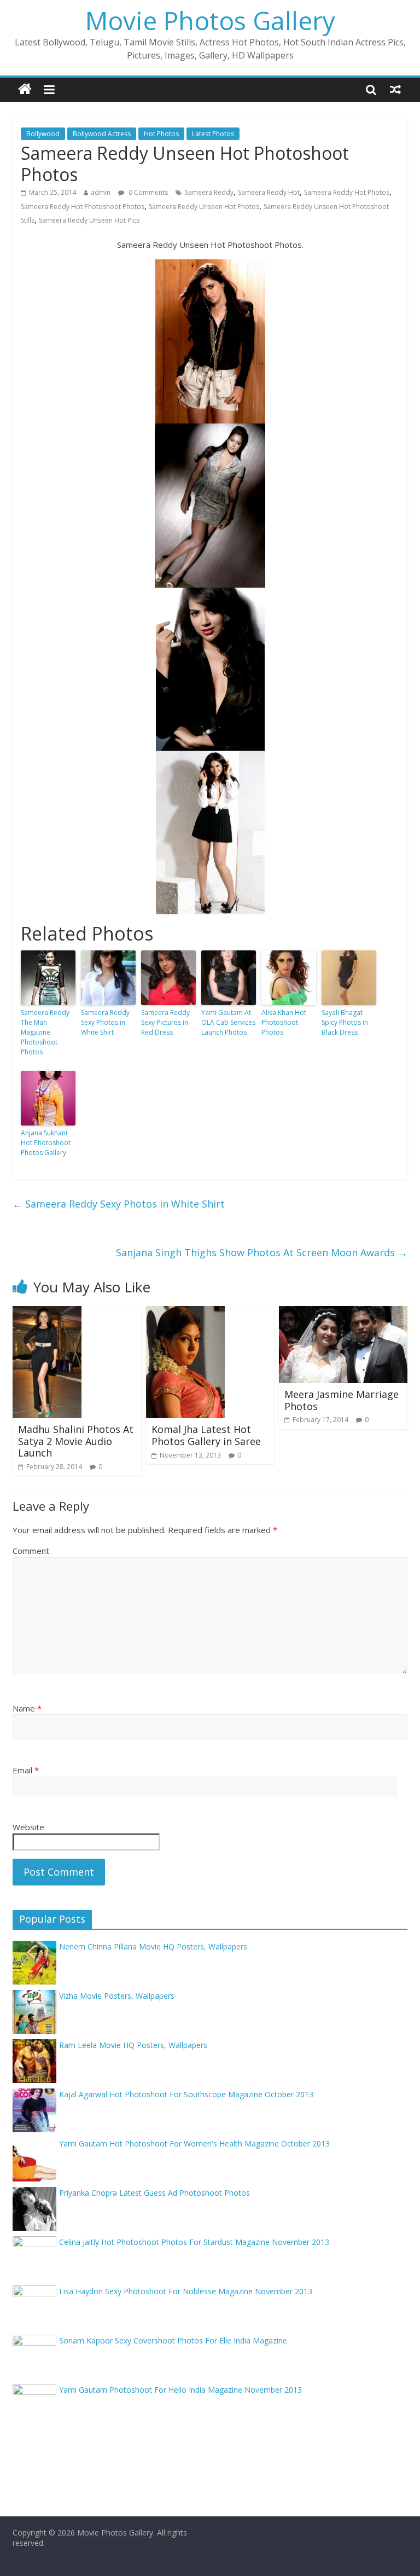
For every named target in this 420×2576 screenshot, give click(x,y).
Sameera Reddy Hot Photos (347, 192)
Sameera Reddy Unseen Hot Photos (204, 207)
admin (101, 192)
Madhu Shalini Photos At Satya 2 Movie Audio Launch (76, 1441)
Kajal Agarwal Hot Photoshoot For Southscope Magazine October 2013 (186, 2094)
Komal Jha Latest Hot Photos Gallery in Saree (206, 1435)
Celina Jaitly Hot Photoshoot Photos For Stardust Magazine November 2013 (194, 2242)
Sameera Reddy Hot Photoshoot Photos (83, 207)
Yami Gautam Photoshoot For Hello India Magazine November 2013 (180, 2390)
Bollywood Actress (102, 134)
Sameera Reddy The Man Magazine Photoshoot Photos (45, 1032)
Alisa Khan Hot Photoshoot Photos (284, 1022)
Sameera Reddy (209, 192)
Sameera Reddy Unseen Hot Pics (89, 220)
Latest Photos (213, 134)
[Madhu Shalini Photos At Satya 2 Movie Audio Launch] (47, 1313)
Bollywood (43, 134)
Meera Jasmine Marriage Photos (342, 1400)
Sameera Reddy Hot (269, 192)
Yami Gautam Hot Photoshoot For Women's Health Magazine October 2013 (194, 2143)
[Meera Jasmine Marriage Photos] (343, 1313)
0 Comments (147, 192)
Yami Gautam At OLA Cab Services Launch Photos (228, 1022)
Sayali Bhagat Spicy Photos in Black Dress (345, 1022)
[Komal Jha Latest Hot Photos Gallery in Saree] (185, 1313)
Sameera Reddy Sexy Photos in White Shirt (105, 1022)
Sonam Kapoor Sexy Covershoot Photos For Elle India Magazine (173, 2340)
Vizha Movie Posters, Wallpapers (117, 1996)
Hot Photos (161, 134)
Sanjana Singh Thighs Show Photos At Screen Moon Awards (262, 1252)
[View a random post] (395, 89)
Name (27, 1708)
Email (26, 1770)
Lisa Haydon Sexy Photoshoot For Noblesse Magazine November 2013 (186, 2291)
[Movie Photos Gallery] (25, 89)
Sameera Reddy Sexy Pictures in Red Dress (165, 1022)
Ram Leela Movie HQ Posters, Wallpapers (133, 2045)
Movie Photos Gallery (210, 20)
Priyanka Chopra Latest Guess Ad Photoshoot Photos (154, 2193)
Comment (31, 1551)
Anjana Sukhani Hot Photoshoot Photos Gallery (46, 1143)
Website (28, 1827)
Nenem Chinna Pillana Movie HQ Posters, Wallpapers (153, 1946)
